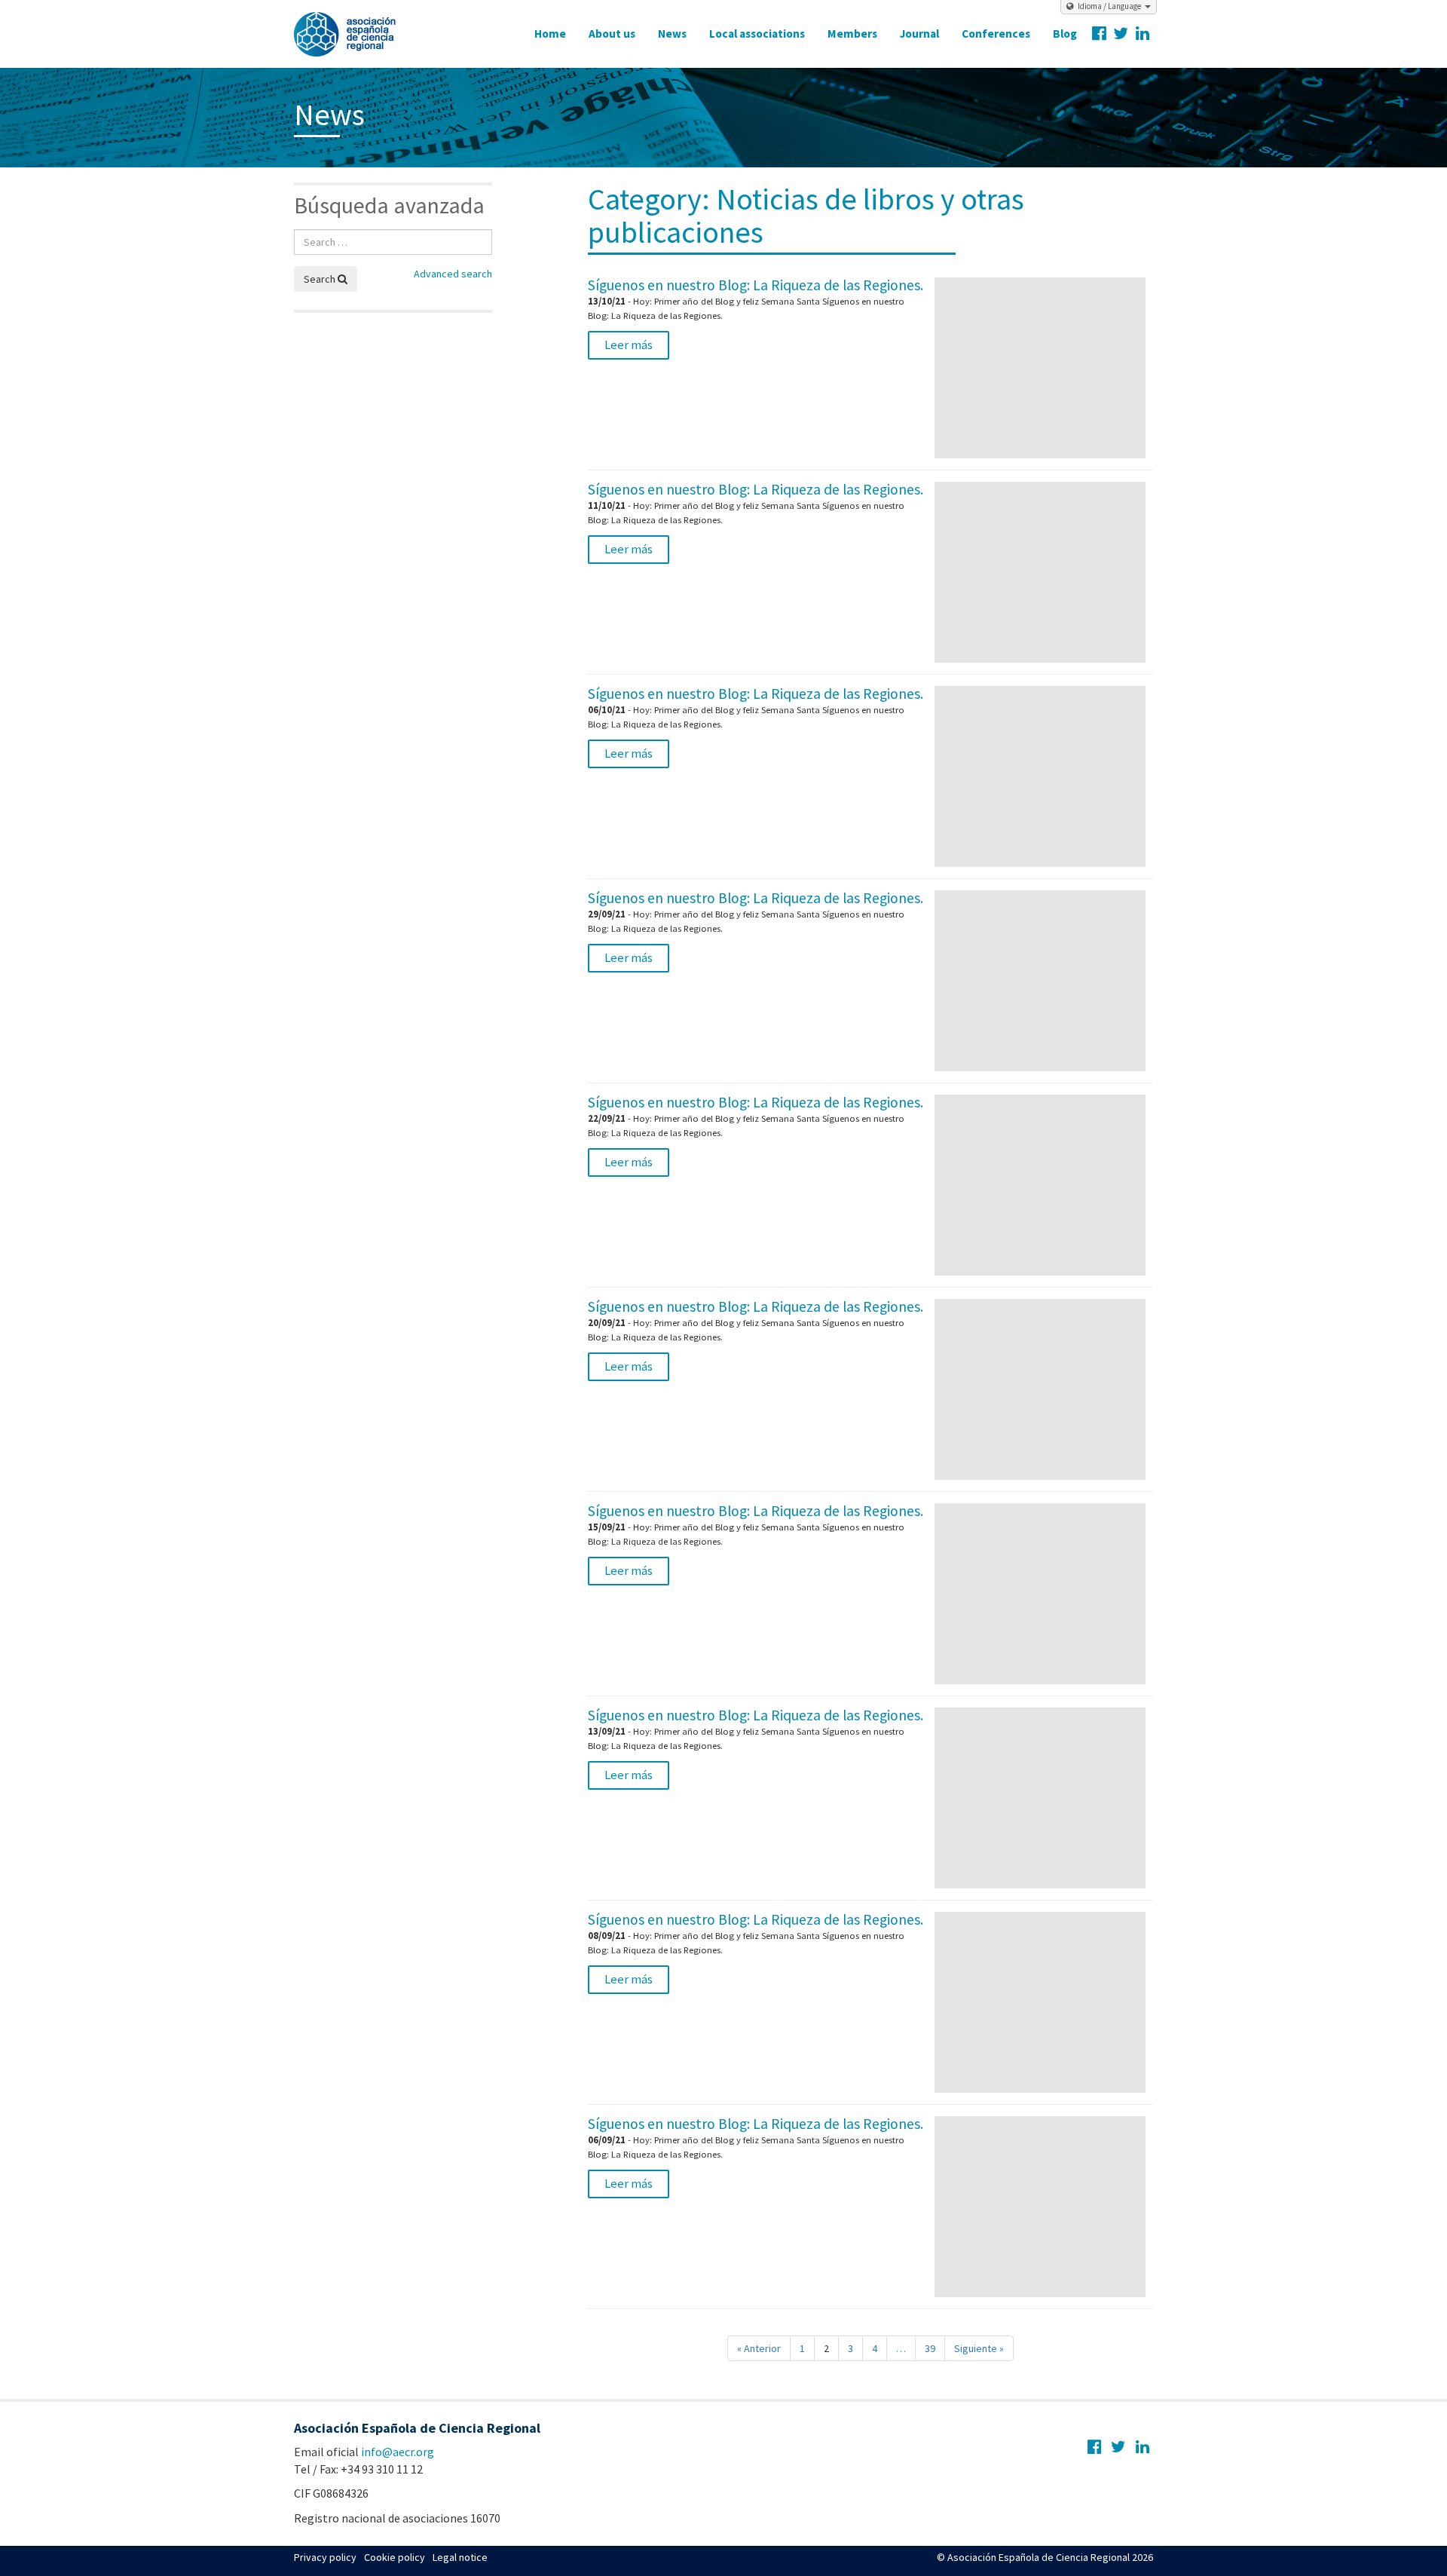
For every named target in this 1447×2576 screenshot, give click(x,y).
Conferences (996, 34)
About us (612, 34)
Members (852, 34)
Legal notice (460, 2557)
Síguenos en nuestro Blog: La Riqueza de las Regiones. (756, 285)
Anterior (759, 2348)
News (672, 34)
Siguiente (979, 2348)
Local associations (757, 34)
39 (930, 2348)
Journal (919, 34)
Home (550, 34)
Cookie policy (395, 2557)
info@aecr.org (398, 2452)
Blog (1065, 34)
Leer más (629, 345)
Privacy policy (325, 2557)
